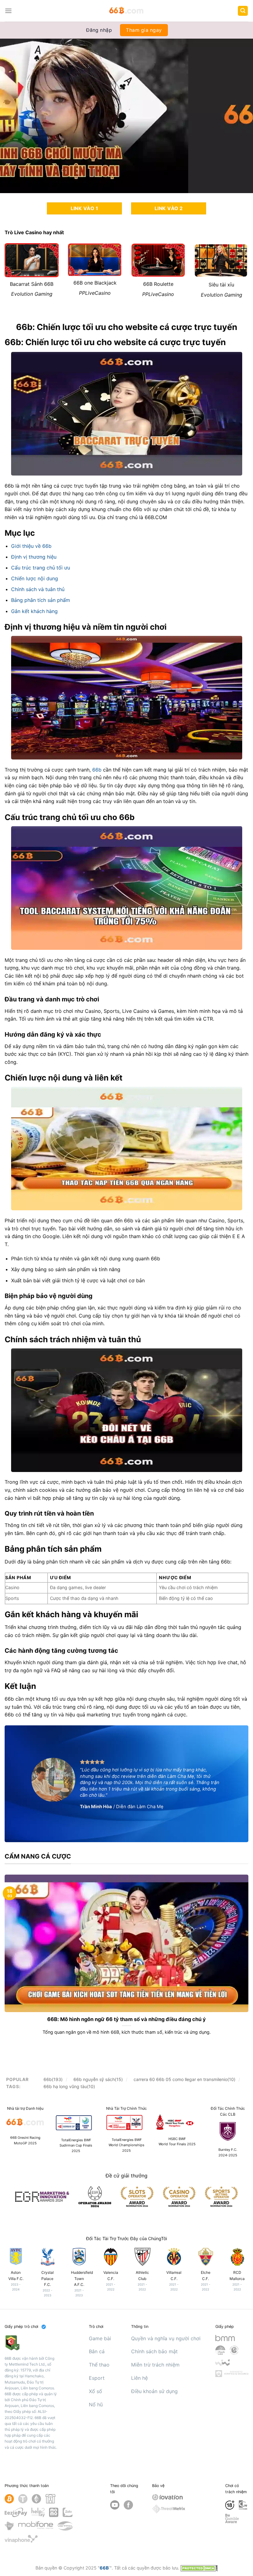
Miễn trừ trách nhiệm (155, 2365)
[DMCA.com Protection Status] (199, 2568)
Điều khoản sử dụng (154, 2391)
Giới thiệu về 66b (31, 546)
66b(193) (53, 2079)
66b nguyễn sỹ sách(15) (98, 2079)
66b (97, 770)
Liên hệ (139, 2378)
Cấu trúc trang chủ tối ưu (41, 568)
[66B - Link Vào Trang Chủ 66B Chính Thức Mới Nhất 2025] (127, 11)
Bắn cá (97, 2351)
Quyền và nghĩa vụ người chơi (166, 2338)
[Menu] (8, 11)
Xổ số (95, 2391)
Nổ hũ (96, 2405)
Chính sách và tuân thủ (38, 589)
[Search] (243, 11)
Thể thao (99, 2365)
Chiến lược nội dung (35, 578)
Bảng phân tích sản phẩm (41, 600)
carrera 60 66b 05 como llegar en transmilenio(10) (185, 2079)
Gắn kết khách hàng (34, 611)
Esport (97, 2378)
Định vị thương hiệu (34, 557)
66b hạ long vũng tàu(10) (69, 2086)
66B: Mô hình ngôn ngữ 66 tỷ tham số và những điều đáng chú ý (126, 2019)
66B (104, 2568)
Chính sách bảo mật (154, 2351)
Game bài (100, 2338)
